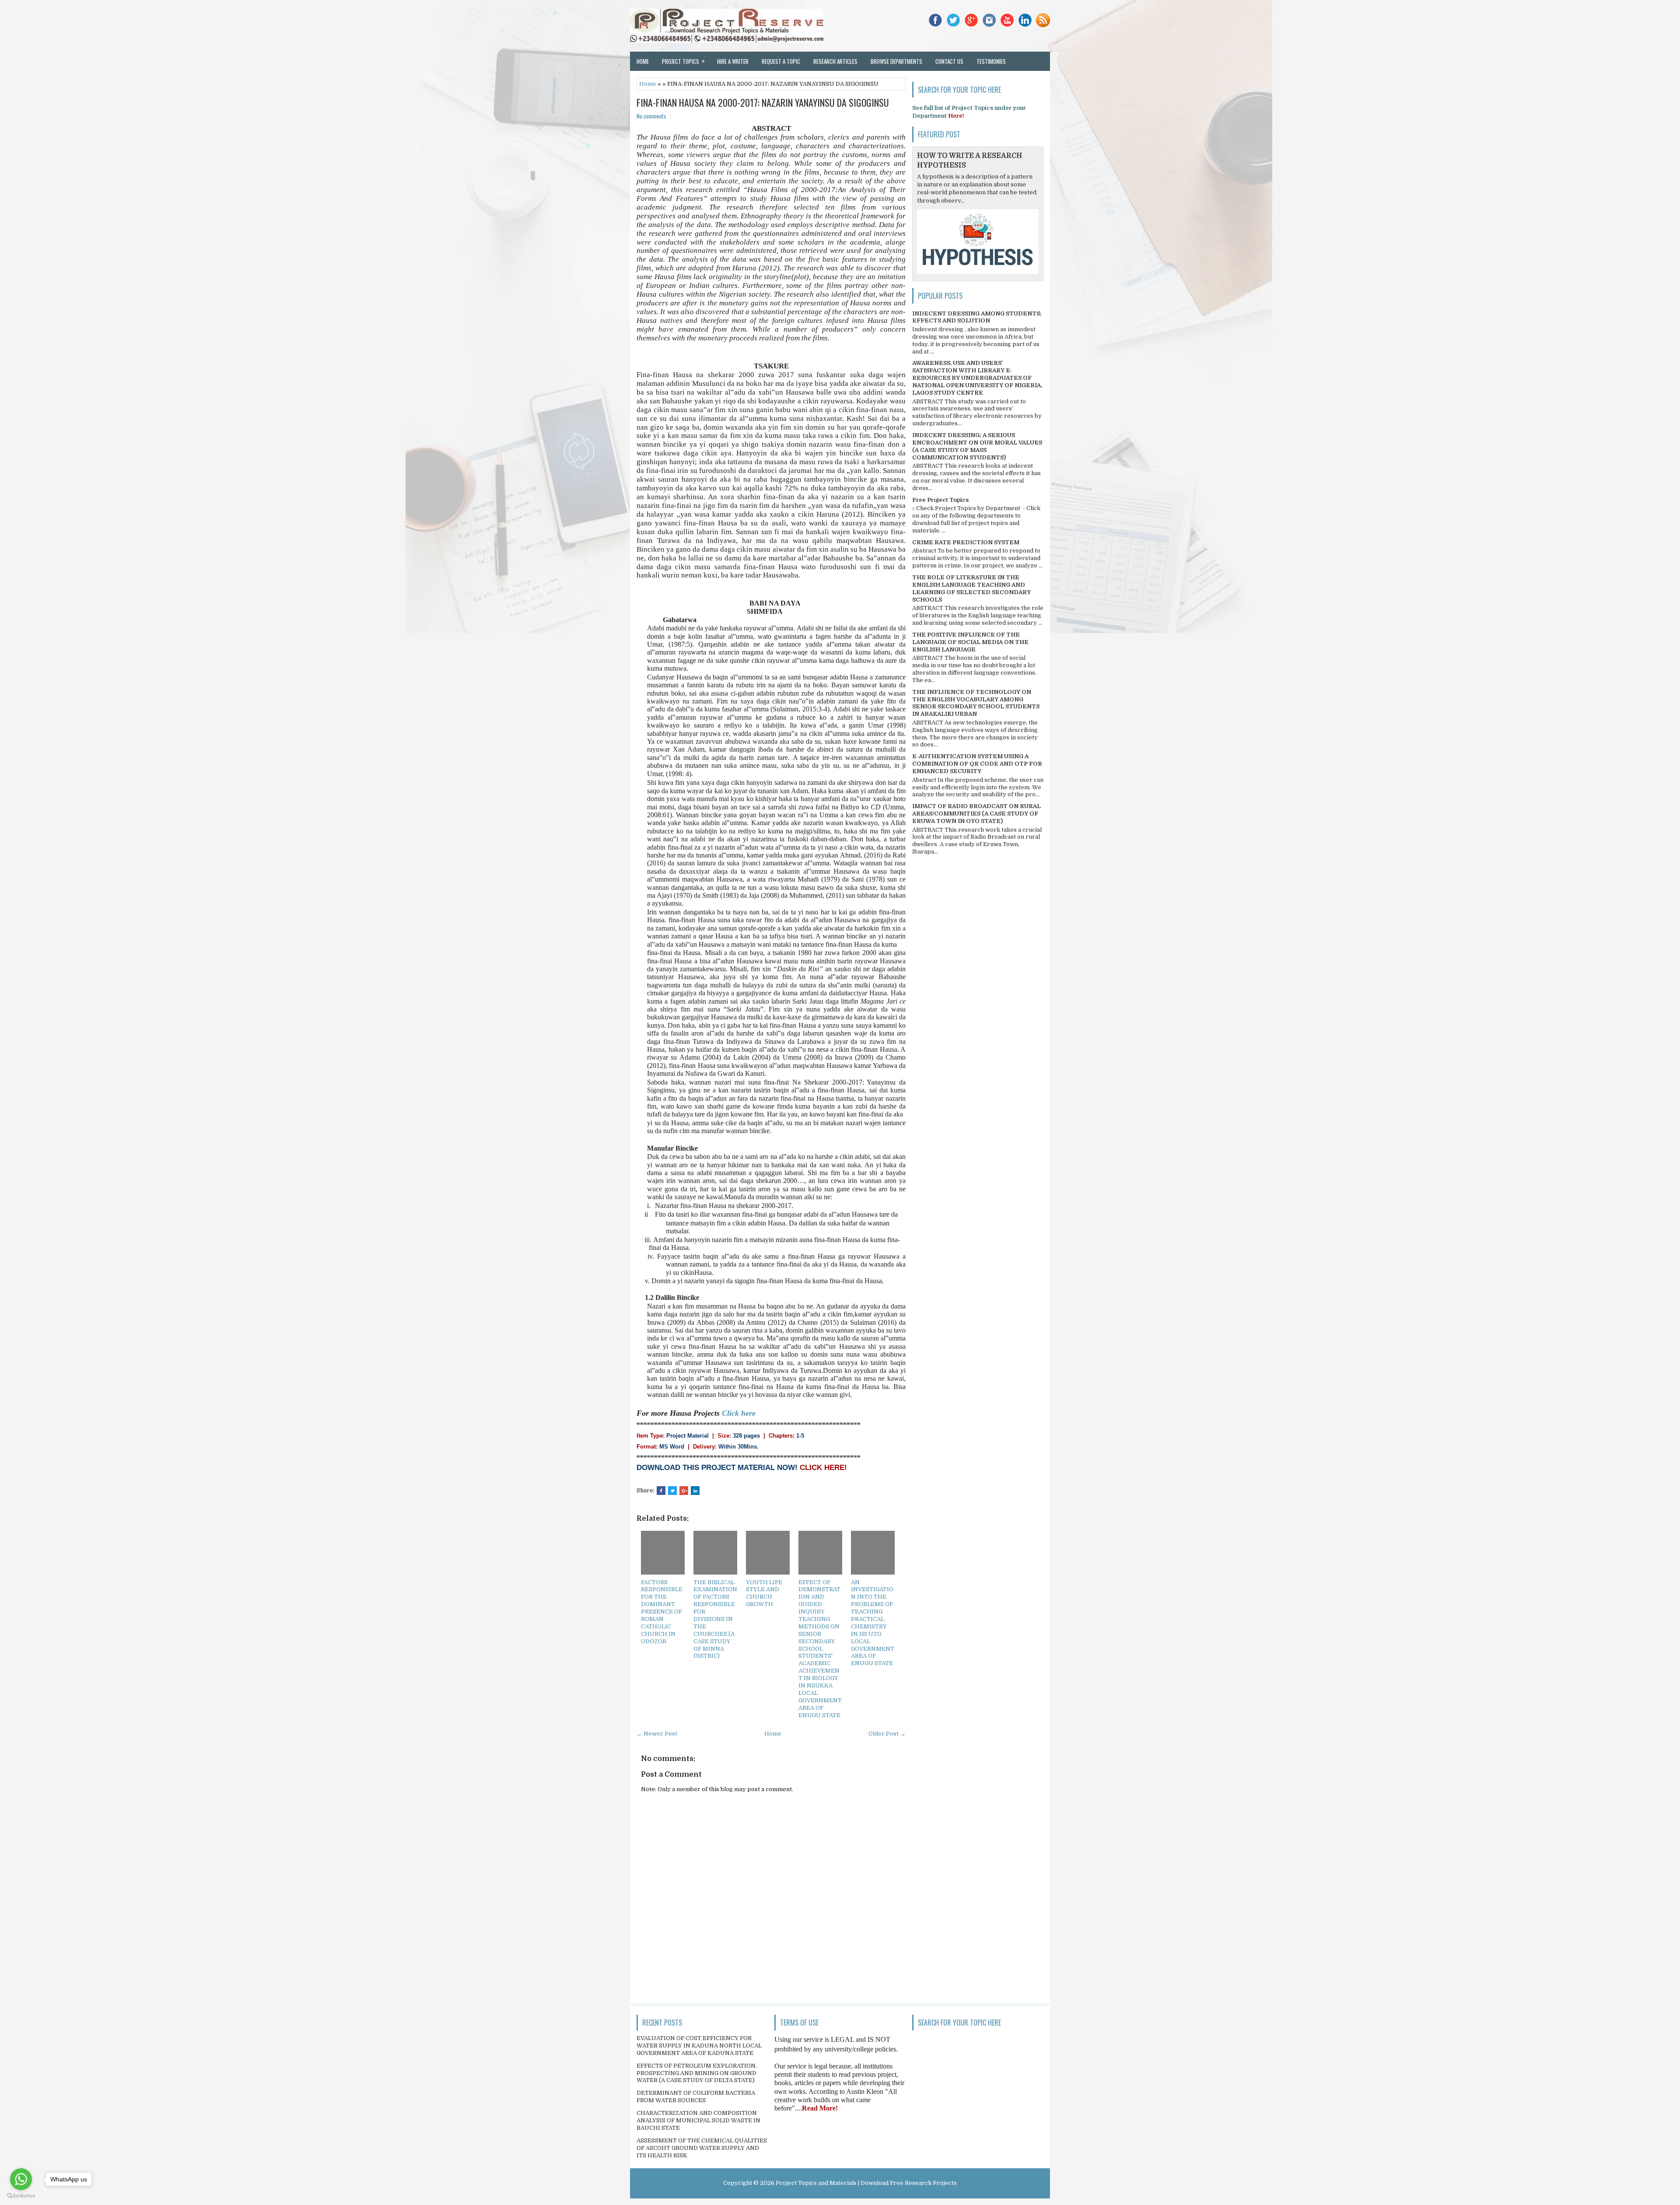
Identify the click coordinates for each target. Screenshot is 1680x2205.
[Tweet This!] (672, 1491)
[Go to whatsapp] (21, 2179)
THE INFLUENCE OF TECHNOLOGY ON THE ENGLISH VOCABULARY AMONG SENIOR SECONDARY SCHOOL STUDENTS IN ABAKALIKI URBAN (976, 703)
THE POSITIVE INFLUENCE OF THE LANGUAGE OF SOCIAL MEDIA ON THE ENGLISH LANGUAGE (970, 642)
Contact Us (949, 61)
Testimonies (991, 61)
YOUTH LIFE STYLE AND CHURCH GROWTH (764, 1593)
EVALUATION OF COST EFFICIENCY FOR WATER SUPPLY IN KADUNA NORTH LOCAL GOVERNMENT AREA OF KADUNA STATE (699, 2046)
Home (643, 61)
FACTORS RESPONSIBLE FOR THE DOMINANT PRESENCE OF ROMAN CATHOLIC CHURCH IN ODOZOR (662, 1612)
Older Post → (887, 1734)
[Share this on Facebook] (661, 1491)
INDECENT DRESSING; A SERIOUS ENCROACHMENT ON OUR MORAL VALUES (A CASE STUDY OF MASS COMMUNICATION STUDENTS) (977, 446)
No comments (651, 116)
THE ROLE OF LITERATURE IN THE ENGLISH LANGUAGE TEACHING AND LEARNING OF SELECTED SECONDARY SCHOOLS (971, 588)
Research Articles (835, 61)
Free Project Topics (940, 500)
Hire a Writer (733, 61)
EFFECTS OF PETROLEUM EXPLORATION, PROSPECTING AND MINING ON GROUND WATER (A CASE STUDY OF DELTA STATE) (697, 2073)
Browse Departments (896, 61)
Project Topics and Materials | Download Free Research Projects (866, 2183)
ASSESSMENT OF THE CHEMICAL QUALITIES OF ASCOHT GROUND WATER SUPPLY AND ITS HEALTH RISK (702, 2148)
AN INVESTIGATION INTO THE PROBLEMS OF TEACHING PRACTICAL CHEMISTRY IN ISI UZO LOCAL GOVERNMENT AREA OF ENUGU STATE (873, 1623)
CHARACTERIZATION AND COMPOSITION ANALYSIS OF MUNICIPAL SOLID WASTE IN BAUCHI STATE (698, 2120)
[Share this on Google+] (684, 1491)
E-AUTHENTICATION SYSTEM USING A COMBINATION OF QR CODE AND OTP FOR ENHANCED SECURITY (977, 764)
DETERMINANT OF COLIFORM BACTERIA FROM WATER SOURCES (696, 2096)
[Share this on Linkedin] (695, 1491)
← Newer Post (657, 1734)
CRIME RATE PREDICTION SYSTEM (966, 542)
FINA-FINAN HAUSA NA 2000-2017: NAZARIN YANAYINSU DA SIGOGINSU (763, 102)
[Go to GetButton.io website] (21, 2196)
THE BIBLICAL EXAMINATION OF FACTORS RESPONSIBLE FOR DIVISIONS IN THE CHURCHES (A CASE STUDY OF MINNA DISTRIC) (715, 1619)
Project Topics (683, 61)
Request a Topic (781, 61)
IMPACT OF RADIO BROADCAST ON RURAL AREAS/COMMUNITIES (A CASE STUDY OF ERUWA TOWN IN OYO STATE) (976, 814)
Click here (739, 1413)
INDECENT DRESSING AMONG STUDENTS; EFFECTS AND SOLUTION (977, 317)
